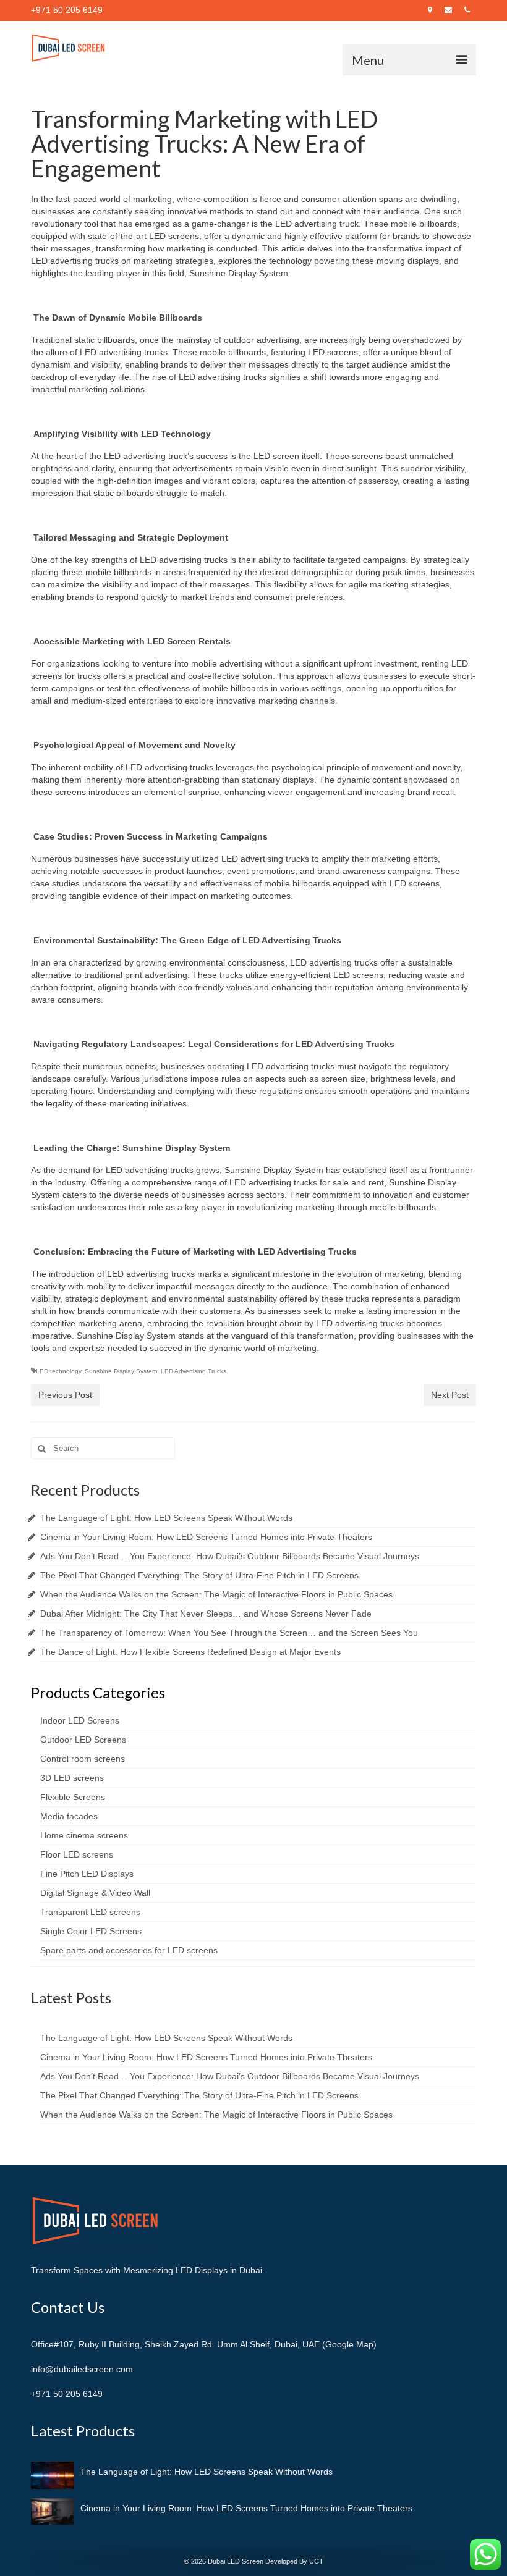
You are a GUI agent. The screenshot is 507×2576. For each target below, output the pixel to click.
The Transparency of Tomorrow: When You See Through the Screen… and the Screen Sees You (229, 1633)
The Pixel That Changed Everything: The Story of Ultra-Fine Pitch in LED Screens (199, 1575)
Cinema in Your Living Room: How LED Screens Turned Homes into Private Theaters (206, 1537)
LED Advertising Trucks (194, 1371)
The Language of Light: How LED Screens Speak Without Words (166, 1518)
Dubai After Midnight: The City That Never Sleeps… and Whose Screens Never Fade (206, 1614)
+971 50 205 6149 (67, 2394)
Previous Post (65, 1395)
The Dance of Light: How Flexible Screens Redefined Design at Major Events (190, 1652)
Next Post (450, 1395)
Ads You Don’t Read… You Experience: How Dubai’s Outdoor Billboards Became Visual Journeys (230, 1556)
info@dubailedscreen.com (82, 2369)
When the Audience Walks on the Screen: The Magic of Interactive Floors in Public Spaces (216, 1594)
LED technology (58, 1371)
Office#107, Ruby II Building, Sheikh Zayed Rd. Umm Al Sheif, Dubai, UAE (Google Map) (204, 2344)
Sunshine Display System (121, 1371)
